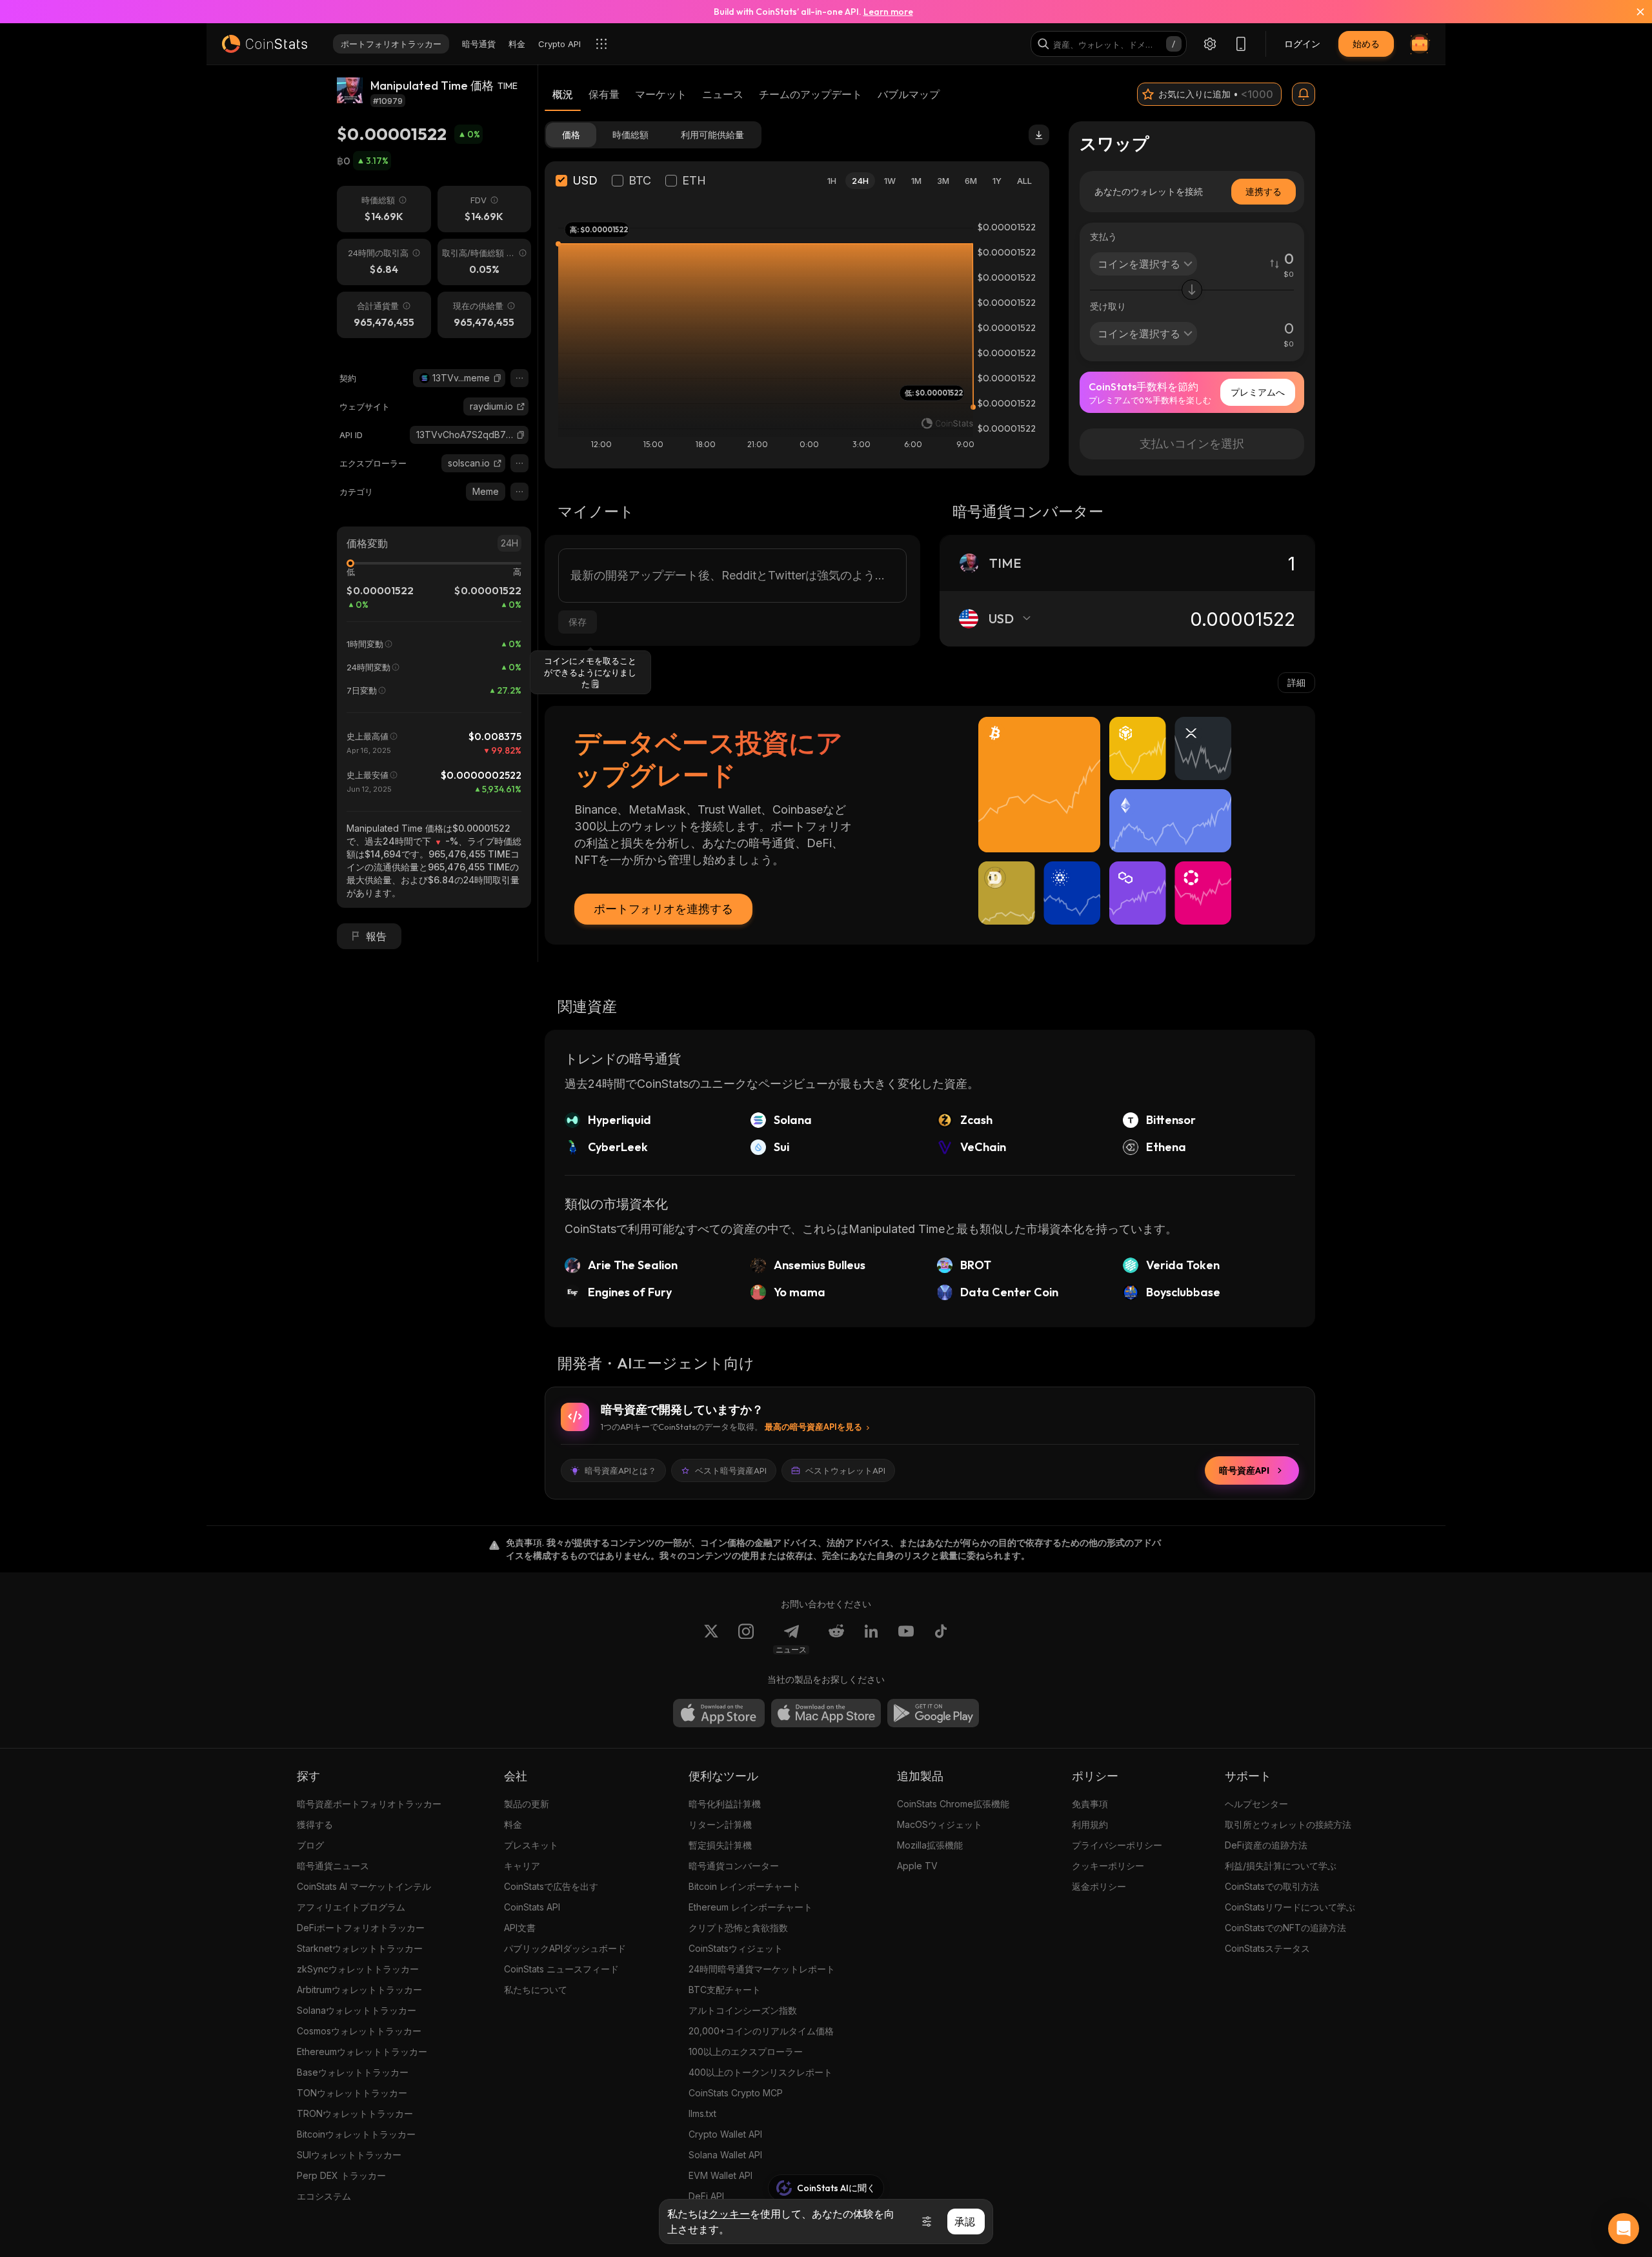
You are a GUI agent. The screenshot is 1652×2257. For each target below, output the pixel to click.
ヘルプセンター (1256, 1804)
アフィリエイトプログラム (351, 1907)
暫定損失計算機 (720, 1845)
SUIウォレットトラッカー (349, 2155)
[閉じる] (1633, 12)
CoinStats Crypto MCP (736, 2093)
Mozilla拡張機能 (930, 1845)
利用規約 (1090, 1824)
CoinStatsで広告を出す (551, 1886)
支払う (1103, 236)
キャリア (522, 1866)
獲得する (315, 1824)
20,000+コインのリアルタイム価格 (761, 2031)
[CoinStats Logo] (265, 44)
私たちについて (536, 1990)
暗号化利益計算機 (725, 1804)
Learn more (888, 12)
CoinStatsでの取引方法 (1272, 1886)
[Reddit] (836, 1639)
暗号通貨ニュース (333, 1866)
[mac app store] (826, 1713)
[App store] (719, 1713)
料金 (513, 1824)
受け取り (1108, 306)
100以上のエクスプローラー (746, 2051)
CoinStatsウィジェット (736, 1948)
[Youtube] (906, 1639)
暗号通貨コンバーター (734, 1866)
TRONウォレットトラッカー (355, 2113)
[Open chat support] (1624, 2229)
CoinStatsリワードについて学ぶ (1290, 1907)
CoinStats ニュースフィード (561, 1969)
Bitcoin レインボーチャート (745, 1886)
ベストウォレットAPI (845, 1470)
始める (1366, 44)
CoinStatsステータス (1267, 1948)
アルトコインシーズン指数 (743, 2010)
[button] (498, 378)
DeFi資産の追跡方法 (1266, 1845)
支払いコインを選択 (1192, 444)
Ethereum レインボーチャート (750, 1907)
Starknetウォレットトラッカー (360, 1948)
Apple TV (917, 1866)
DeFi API (706, 2196)
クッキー (729, 2214)
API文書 (520, 1928)
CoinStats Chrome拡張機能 (953, 1804)
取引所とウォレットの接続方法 (1288, 1824)
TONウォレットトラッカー (352, 2093)
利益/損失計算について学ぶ (1281, 1866)
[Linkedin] (871, 1639)
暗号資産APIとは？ (620, 1470)
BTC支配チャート (725, 1990)
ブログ (310, 1845)
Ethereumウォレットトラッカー (362, 2051)
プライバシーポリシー (1117, 1845)
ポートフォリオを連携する (663, 909)
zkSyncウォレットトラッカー (358, 1969)
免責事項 (1090, 1804)
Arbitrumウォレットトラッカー (359, 1990)
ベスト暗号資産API (731, 1470)
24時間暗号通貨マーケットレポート (762, 1969)
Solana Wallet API (725, 2155)
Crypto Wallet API (725, 2134)
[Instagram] (746, 1639)
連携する (1264, 191)
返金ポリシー (1099, 1886)
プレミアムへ (1258, 392)
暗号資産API (1244, 1470)
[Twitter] (711, 1639)
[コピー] (498, 378)
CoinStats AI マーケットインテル (364, 1886)
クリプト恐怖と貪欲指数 (738, 1928)
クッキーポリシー (1108, 1866)
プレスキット (531, 1845)
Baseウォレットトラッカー (353, 2072)
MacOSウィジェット (940, 1824)
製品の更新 (527, 1804)
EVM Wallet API (720, 2175)
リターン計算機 (720, 1824)
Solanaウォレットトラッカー (357, 2010)
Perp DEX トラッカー (341, 2175)
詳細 (1296, 682)
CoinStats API (532, 1907)
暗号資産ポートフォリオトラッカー (369, 1804)
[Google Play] (933, 1713)
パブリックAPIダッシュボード (565, 1948)
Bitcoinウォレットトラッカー (356, 2134)
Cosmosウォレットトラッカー (359, 2031)
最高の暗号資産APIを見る (813, 1427)
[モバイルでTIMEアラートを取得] (1304, 94)
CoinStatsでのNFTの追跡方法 (1285, 1928)
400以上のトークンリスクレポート (761, 2072)
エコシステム (324, 2196)
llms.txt (702, 2113)
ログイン (1302, 44)
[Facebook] (941, 1639)
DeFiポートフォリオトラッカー (361, 1928)
